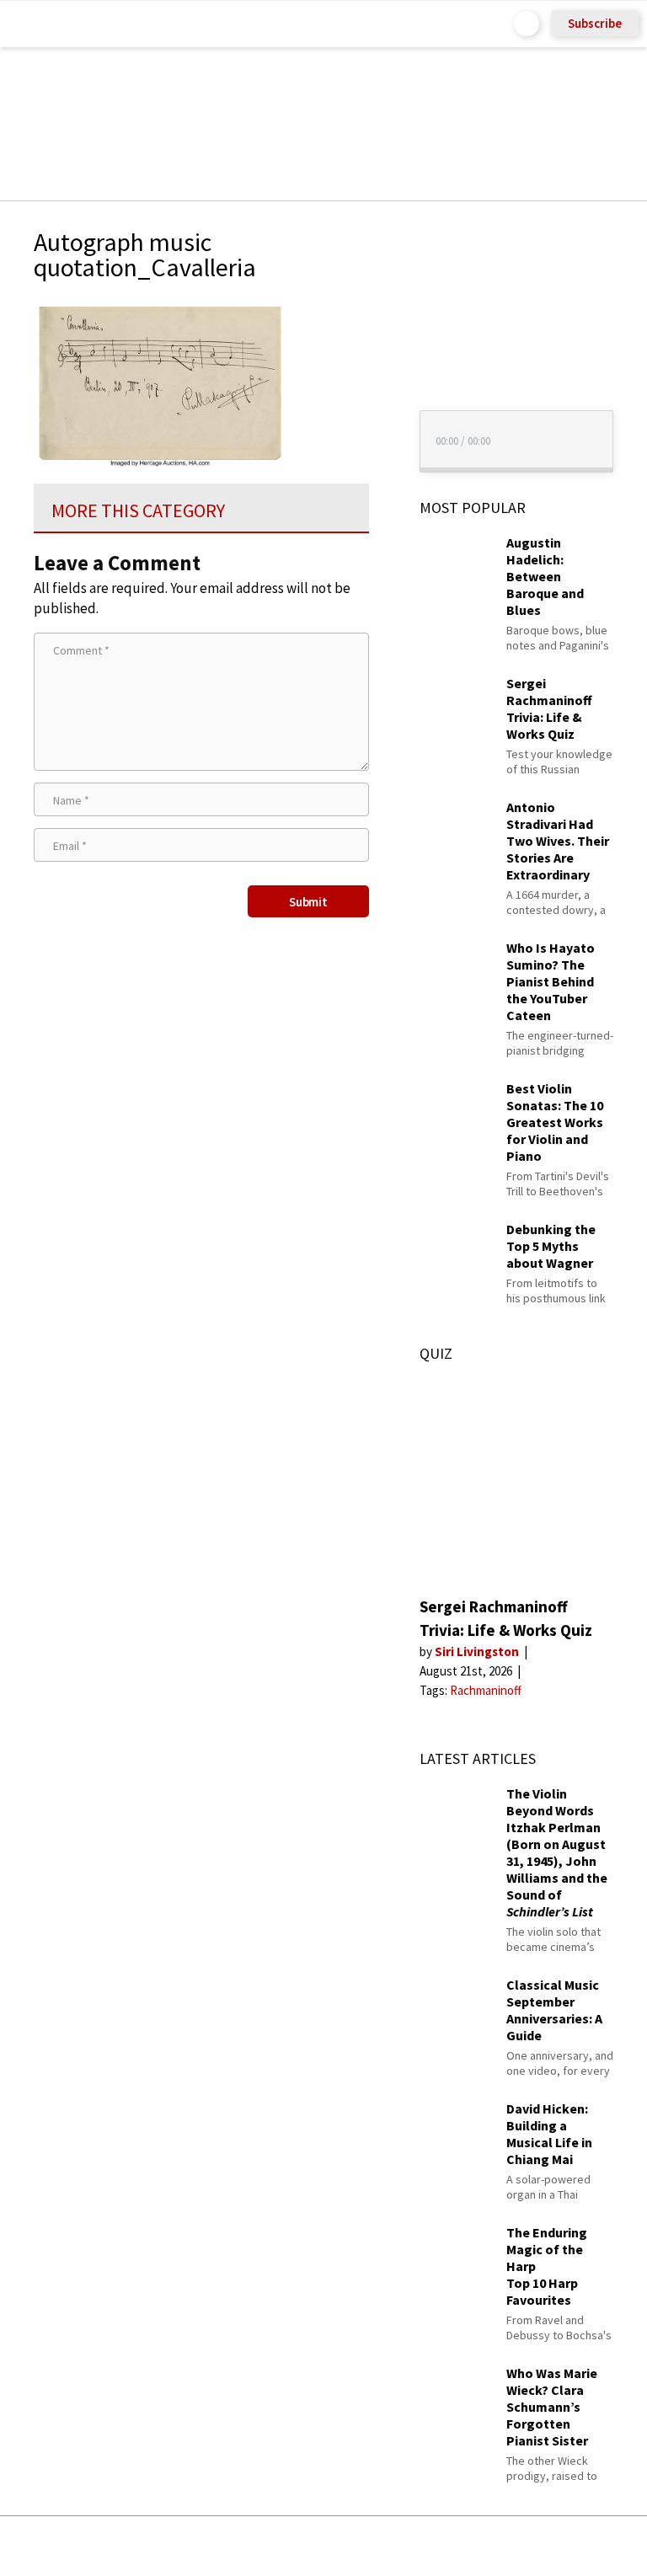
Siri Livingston (478, 1651)
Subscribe (595, 23)
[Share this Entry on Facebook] (296, 2547)
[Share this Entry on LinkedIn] (401, 2546)
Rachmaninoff (486, 1690)
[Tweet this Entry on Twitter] (349, 2546)
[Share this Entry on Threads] (452, 2546)
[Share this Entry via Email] (190, 2546)
